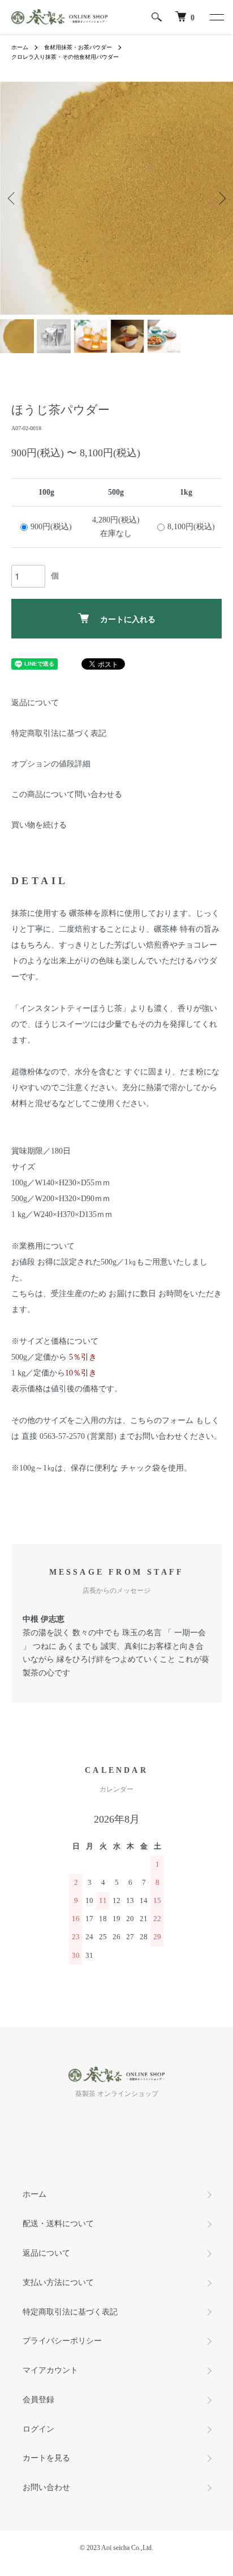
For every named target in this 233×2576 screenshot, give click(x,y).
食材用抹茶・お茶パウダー (78, 47)
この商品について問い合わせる (67, 794)
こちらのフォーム (163, 1420)
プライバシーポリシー (62, 2341)
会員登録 (38, 2400)
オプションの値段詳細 (51, 764)
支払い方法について (58, 2283)
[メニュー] (216, 17)
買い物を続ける (39, 825)
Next (220, 198)
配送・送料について (58, 2224)
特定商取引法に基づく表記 (59, 733)
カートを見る (46, 2458)
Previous (13, 198)
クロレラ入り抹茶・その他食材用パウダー (65, 57)
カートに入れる (128, 619)
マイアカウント (50, 2370)
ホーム (20, 47)
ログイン (38, 2429)
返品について (35, 703)
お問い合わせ (46, 2487)
